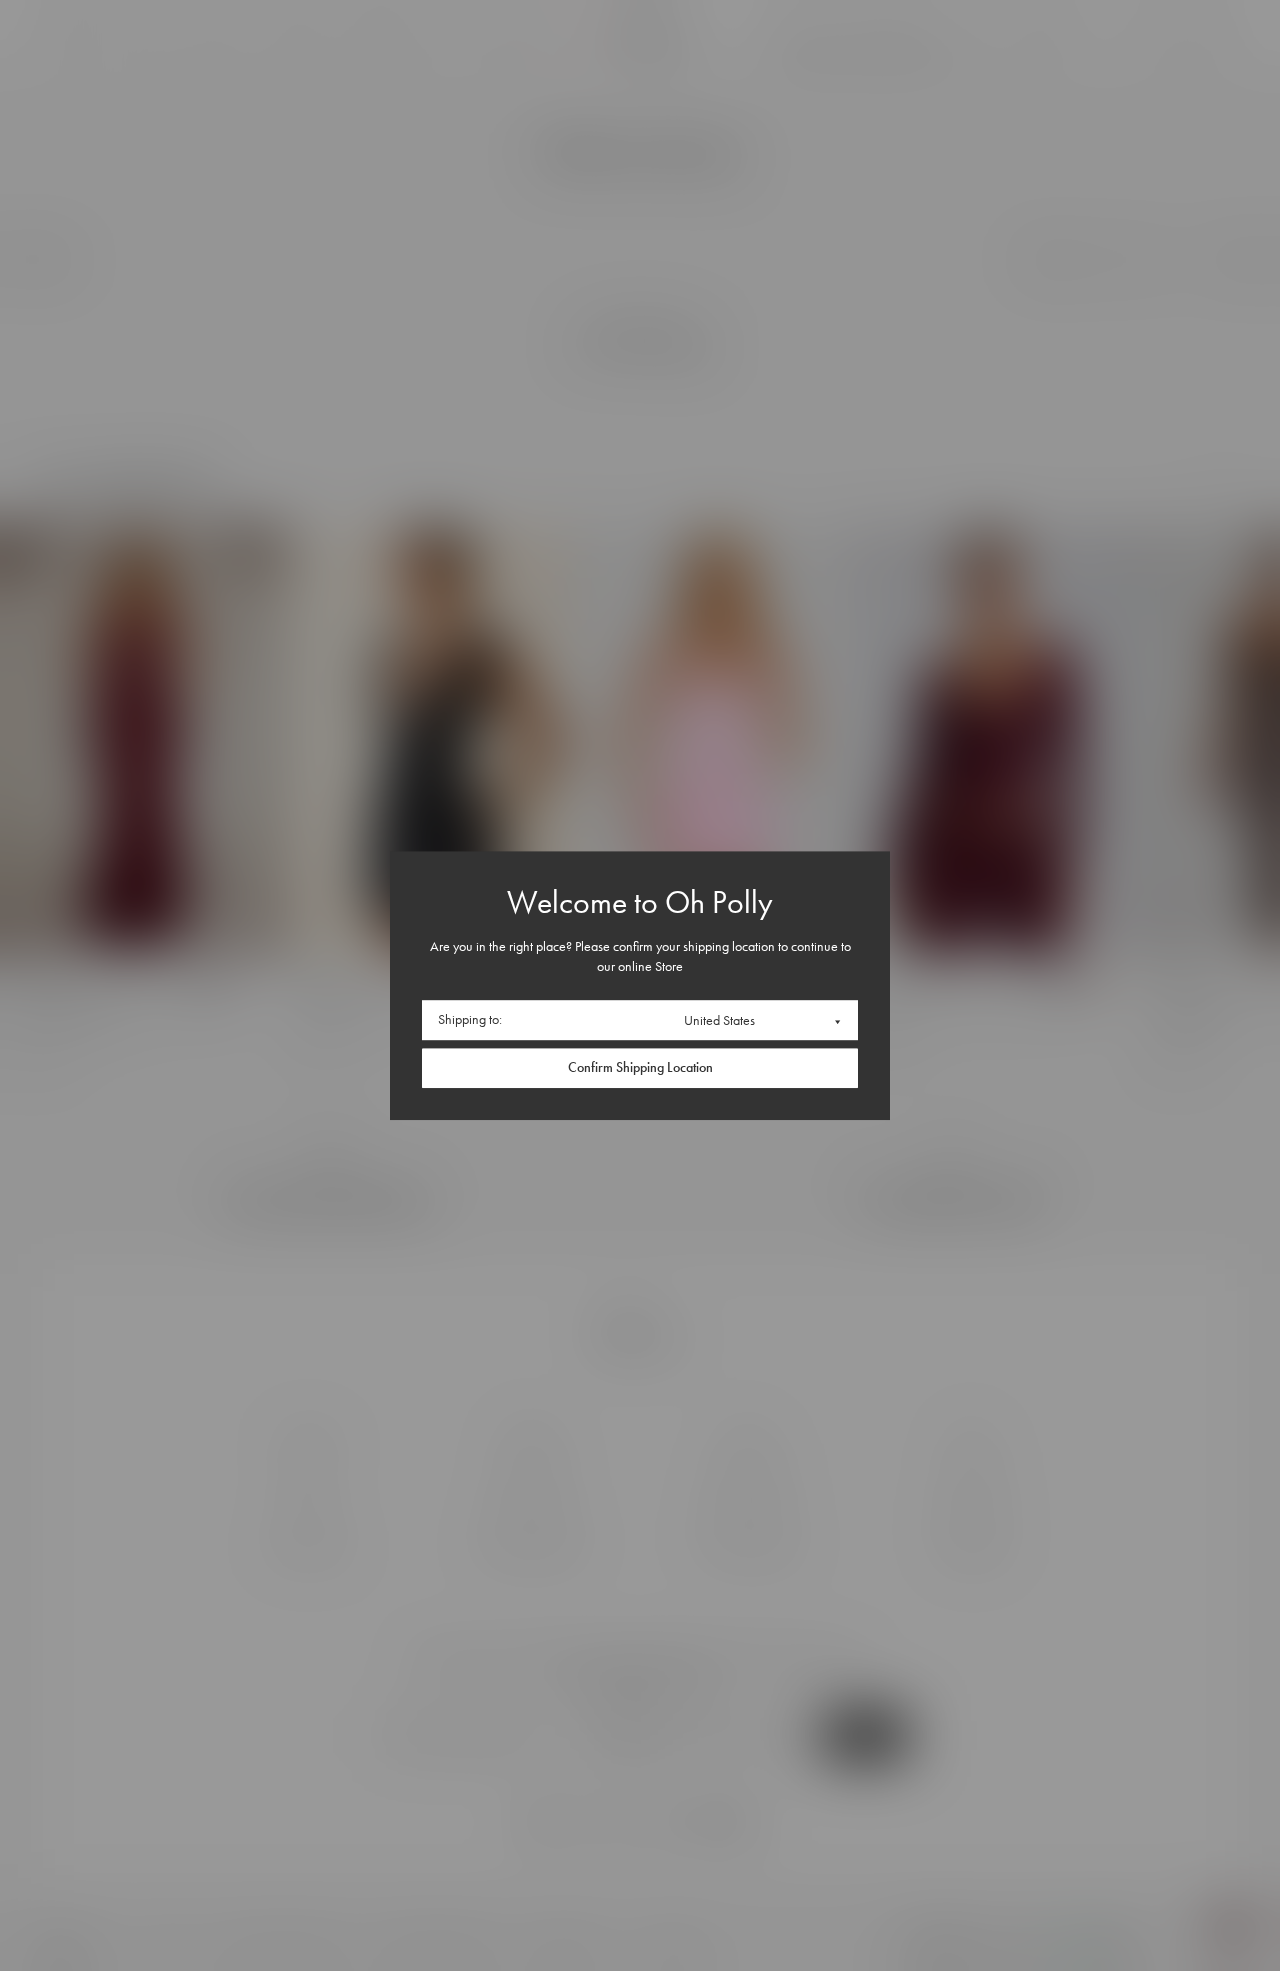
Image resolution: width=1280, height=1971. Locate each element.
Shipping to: (470, 1020)
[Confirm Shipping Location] (640, 1068)
